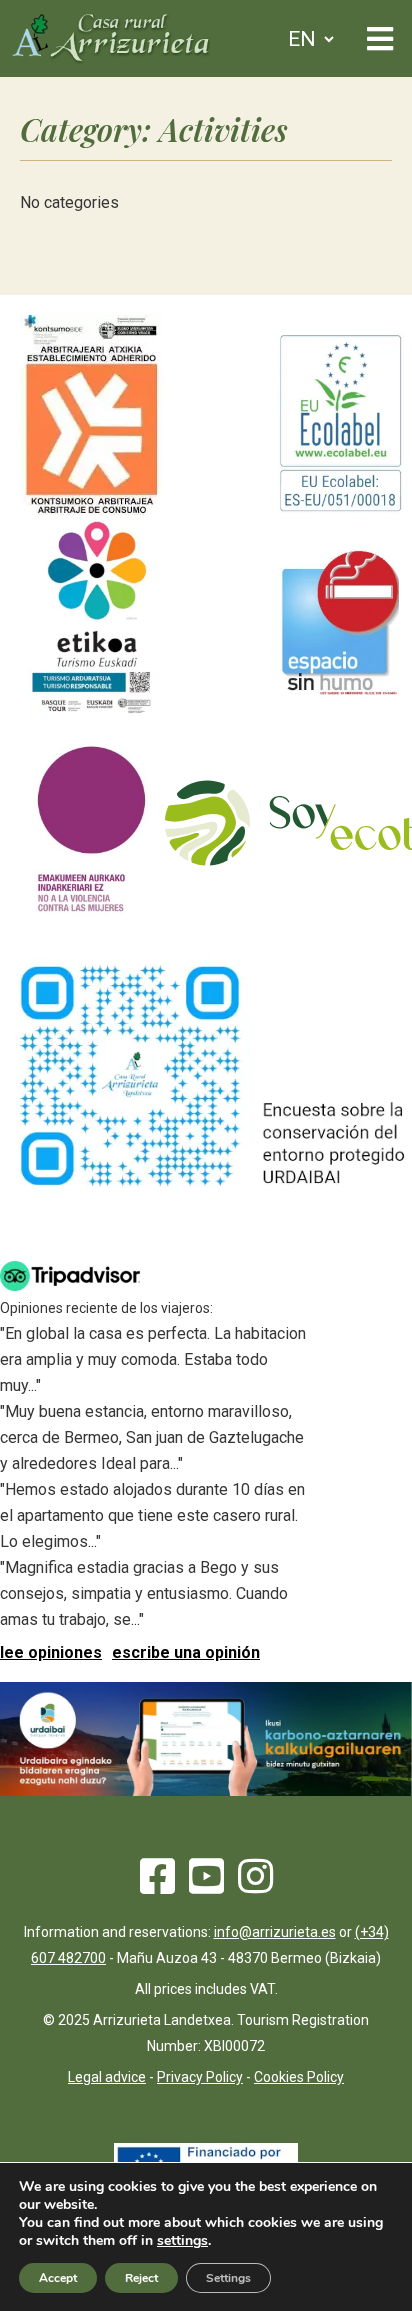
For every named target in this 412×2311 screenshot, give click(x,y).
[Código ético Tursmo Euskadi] (91, 713)
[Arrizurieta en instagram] (255, 1885)
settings (182, 2241)
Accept (58, 2278)
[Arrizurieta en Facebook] (157, 1885)
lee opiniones (51, 1652)
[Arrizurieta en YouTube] (206, 1885)
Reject (141, 2278)
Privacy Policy (200, 2077)
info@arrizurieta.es (275, 1932)
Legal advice (107, 2077)
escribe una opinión (186, 1652)
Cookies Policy (299, 2077)
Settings (228, 2278)
